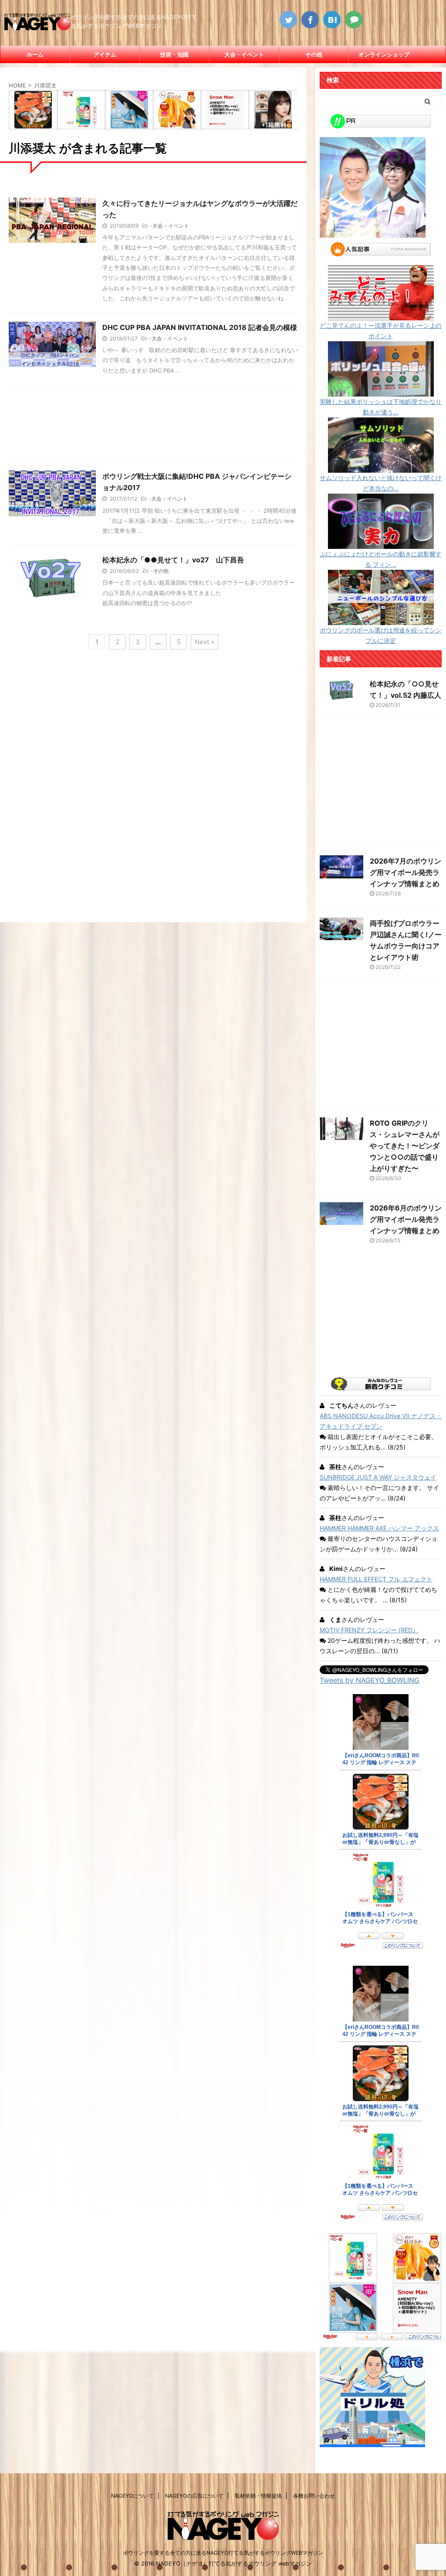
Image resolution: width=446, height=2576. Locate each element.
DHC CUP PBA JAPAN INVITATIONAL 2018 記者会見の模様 (200, 327)
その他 (314, 54)
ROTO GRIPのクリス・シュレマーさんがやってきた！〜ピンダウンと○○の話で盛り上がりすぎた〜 (405, 1146)
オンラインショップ (384, 54)
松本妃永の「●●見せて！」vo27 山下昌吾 (173, 560)
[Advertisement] (153, 425)
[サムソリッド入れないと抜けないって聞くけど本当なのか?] (381, 467)
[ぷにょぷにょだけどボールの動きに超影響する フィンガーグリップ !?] (381, 543)
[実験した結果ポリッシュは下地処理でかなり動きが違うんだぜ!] (381, 391)
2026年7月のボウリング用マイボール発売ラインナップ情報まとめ (405, 872)
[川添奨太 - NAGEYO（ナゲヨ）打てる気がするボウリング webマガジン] (332, 20)
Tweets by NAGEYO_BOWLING (370, 1680)
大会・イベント (244, 54)
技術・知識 (174, 54)
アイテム (105, 54)
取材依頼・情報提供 (258, 2496)
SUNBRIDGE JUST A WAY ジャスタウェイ (378, 1477)
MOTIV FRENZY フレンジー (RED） (369, 1630)
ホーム (35, 54)
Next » (204, 642)
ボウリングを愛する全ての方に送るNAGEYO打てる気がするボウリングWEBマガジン (223, 2553)
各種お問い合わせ (314, 2496)
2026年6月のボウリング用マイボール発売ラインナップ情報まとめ (406, 1219)
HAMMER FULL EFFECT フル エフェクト (376, 1579)
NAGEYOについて (132, 2496)
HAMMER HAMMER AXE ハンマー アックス (379, 1528)
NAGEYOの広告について (194, 2496)
